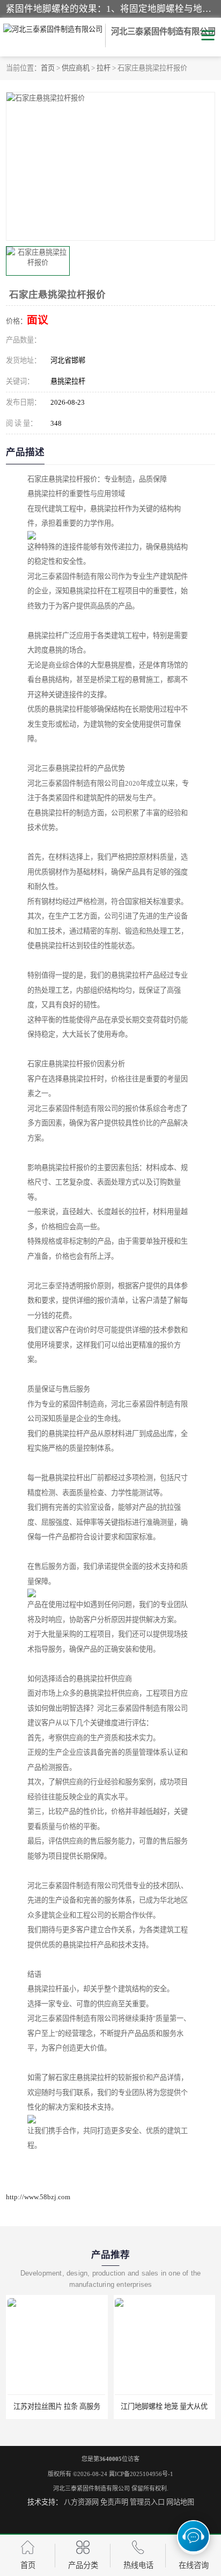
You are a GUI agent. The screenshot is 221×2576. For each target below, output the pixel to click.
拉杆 (104, 68)
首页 (48, 68)
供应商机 (76, 68)
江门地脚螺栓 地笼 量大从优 (77, 2406)
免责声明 (114, 2502)
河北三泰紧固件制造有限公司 (91, 2488)
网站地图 (180, 2502)
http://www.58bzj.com (38, 2197)
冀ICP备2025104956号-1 (141, 2474)
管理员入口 (147, 2502)
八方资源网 (81, 2502)
